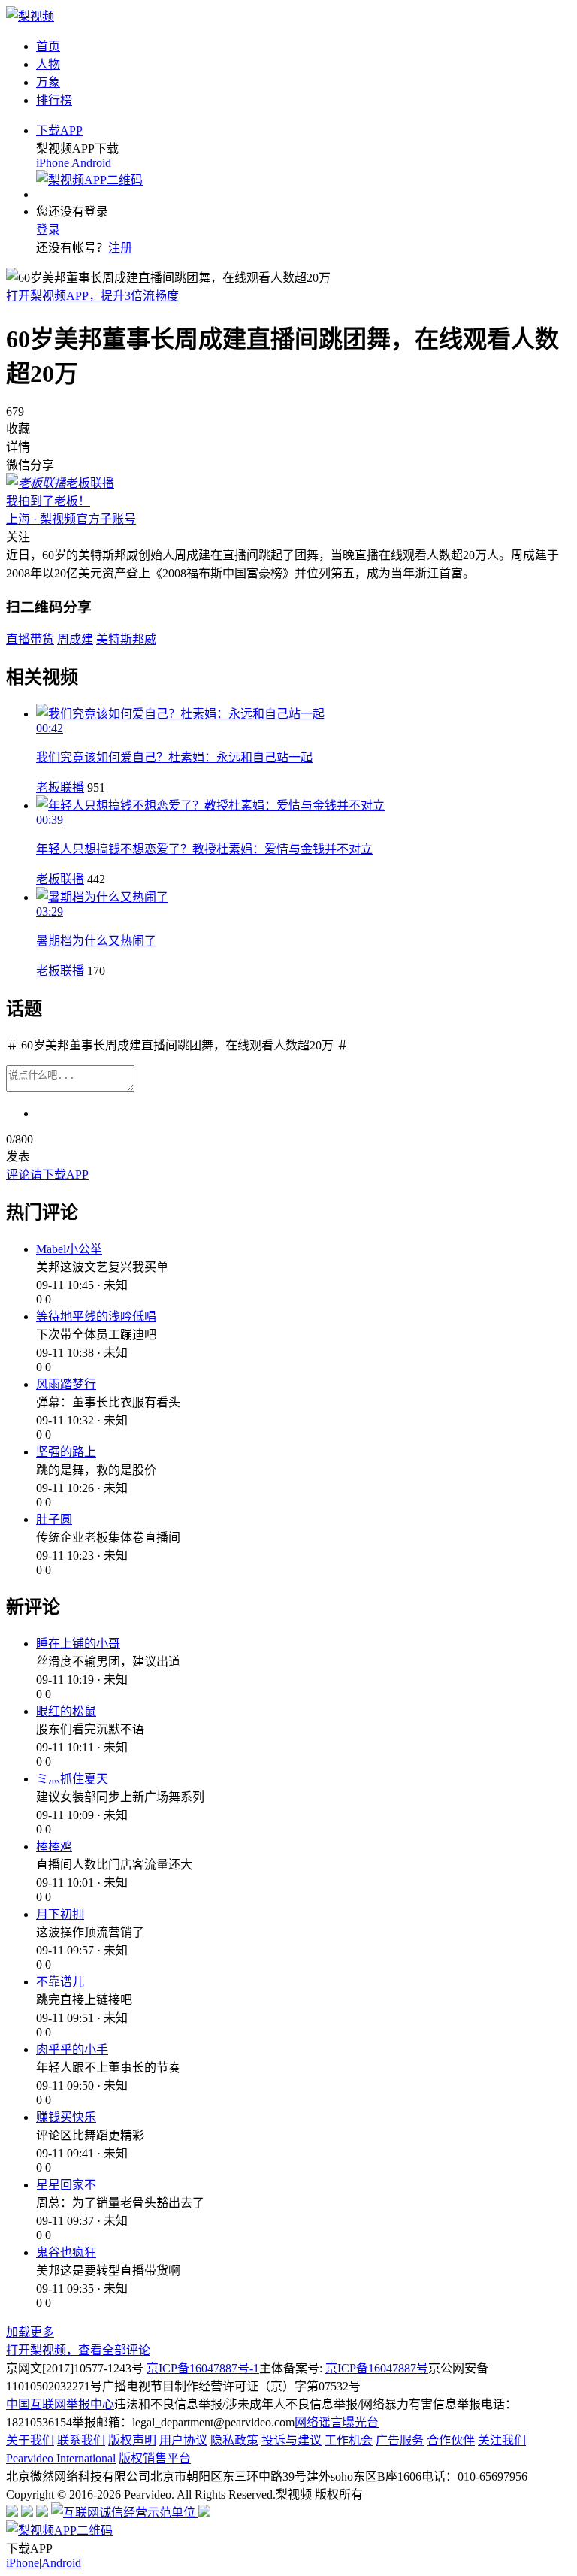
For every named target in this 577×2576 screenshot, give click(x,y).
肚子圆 (54, 1520)
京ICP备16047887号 (377, 2368)
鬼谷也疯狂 (66, 2252)
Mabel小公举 (69, 1249)
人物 (48, 64)
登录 (48, 230)
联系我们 (81, 2440)
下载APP (59, 130)
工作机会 (349, 2440)
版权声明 (132, 2440)
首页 (48, 46)
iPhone (53, 163)
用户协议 (183, 2440)
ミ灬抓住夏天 (72, 1779)
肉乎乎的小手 (72, 2049)
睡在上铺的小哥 (78, 1644)
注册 (120, 248)
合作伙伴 (451, 2440)
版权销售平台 (155, 2458)
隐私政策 (234, 2440)
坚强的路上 (66, 1452)
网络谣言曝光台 (337, 2422)
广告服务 (400, 2440)
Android (91, 163)
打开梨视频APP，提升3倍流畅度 (92, 296)
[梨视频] (30, 16)
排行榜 (54, 100)
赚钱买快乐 (66, 2117)
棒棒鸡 (54, 1846)
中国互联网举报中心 (60, 2404)
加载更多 (30, 2332)
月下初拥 (60, 1914)
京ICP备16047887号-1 (203, 2368)
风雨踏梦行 (66, 1384)
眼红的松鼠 (66, 1711)
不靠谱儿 (60, 1982)
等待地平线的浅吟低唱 (96, 1317)
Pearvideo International (61, 2458)
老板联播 (60, 787)
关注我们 (502, 2440)
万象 (48, 82)
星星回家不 (66, 2185)
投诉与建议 (292, 2440)
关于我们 (30, 2440)
